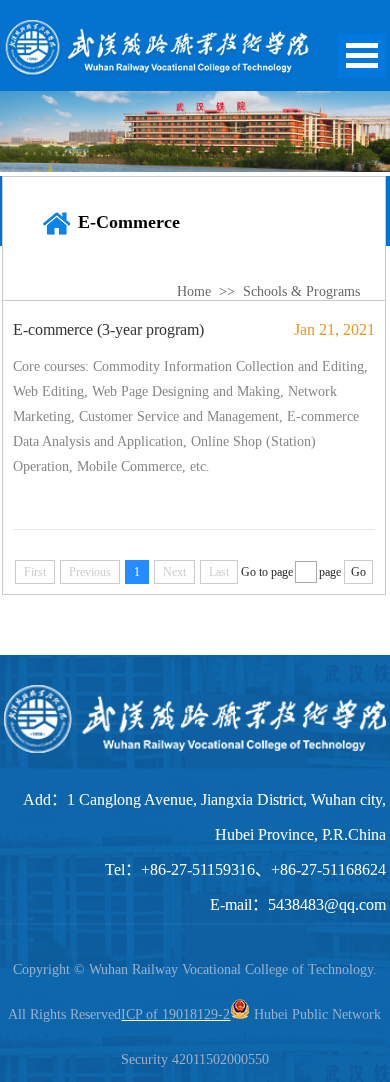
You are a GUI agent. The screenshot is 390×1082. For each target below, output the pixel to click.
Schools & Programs (301, 291)
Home (194, 291)
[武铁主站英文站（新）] (157, 72)
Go (358, 572)
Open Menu (362, 55)
